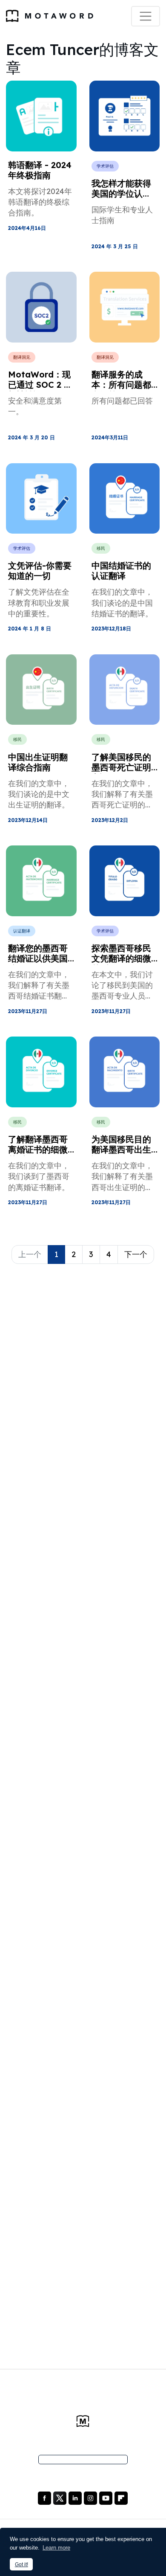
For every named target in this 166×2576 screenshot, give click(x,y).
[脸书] (45, 2498)
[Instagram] (91, 2498)
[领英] (76, 2498)
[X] (61, 2498)
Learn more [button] (56, 2548)
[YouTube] (107, 2498)
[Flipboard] (121, 2498)
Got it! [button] (21, 2564)
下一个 (136, 1254)
